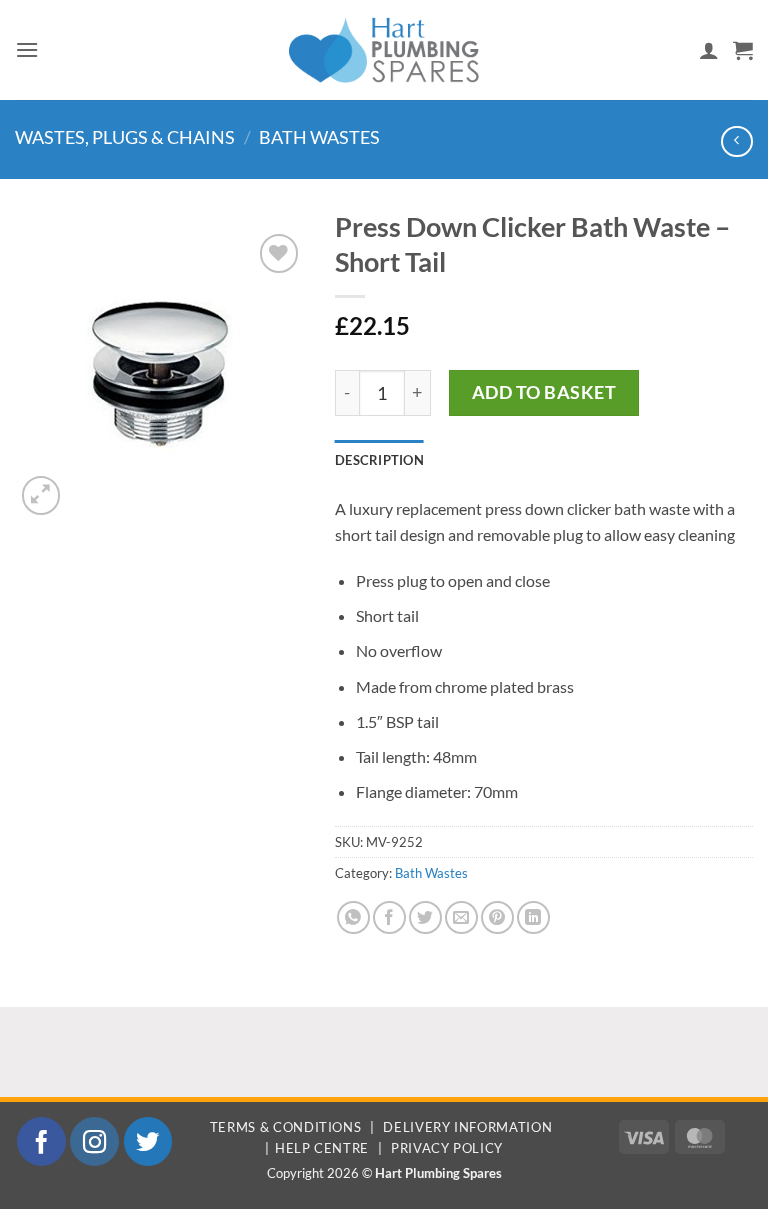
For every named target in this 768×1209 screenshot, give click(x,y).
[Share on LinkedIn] (533, 917)
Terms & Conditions (286, 1127)
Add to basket (544, 392)
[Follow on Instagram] (94, 1141)
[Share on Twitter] (425, 917)
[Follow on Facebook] (41, 1141)
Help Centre (322, 1148)
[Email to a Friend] (461, 917)
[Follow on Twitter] (148, 1141)
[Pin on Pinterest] (497, 917)
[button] (27, 49)
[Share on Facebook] (389, 917)
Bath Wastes (319, 137)
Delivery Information (467, 1127)
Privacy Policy (447, 1148)
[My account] (709, 50)
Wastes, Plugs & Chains (125, 137)
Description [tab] (379, 460)
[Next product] (736, 141)
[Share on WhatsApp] (353, 917)
